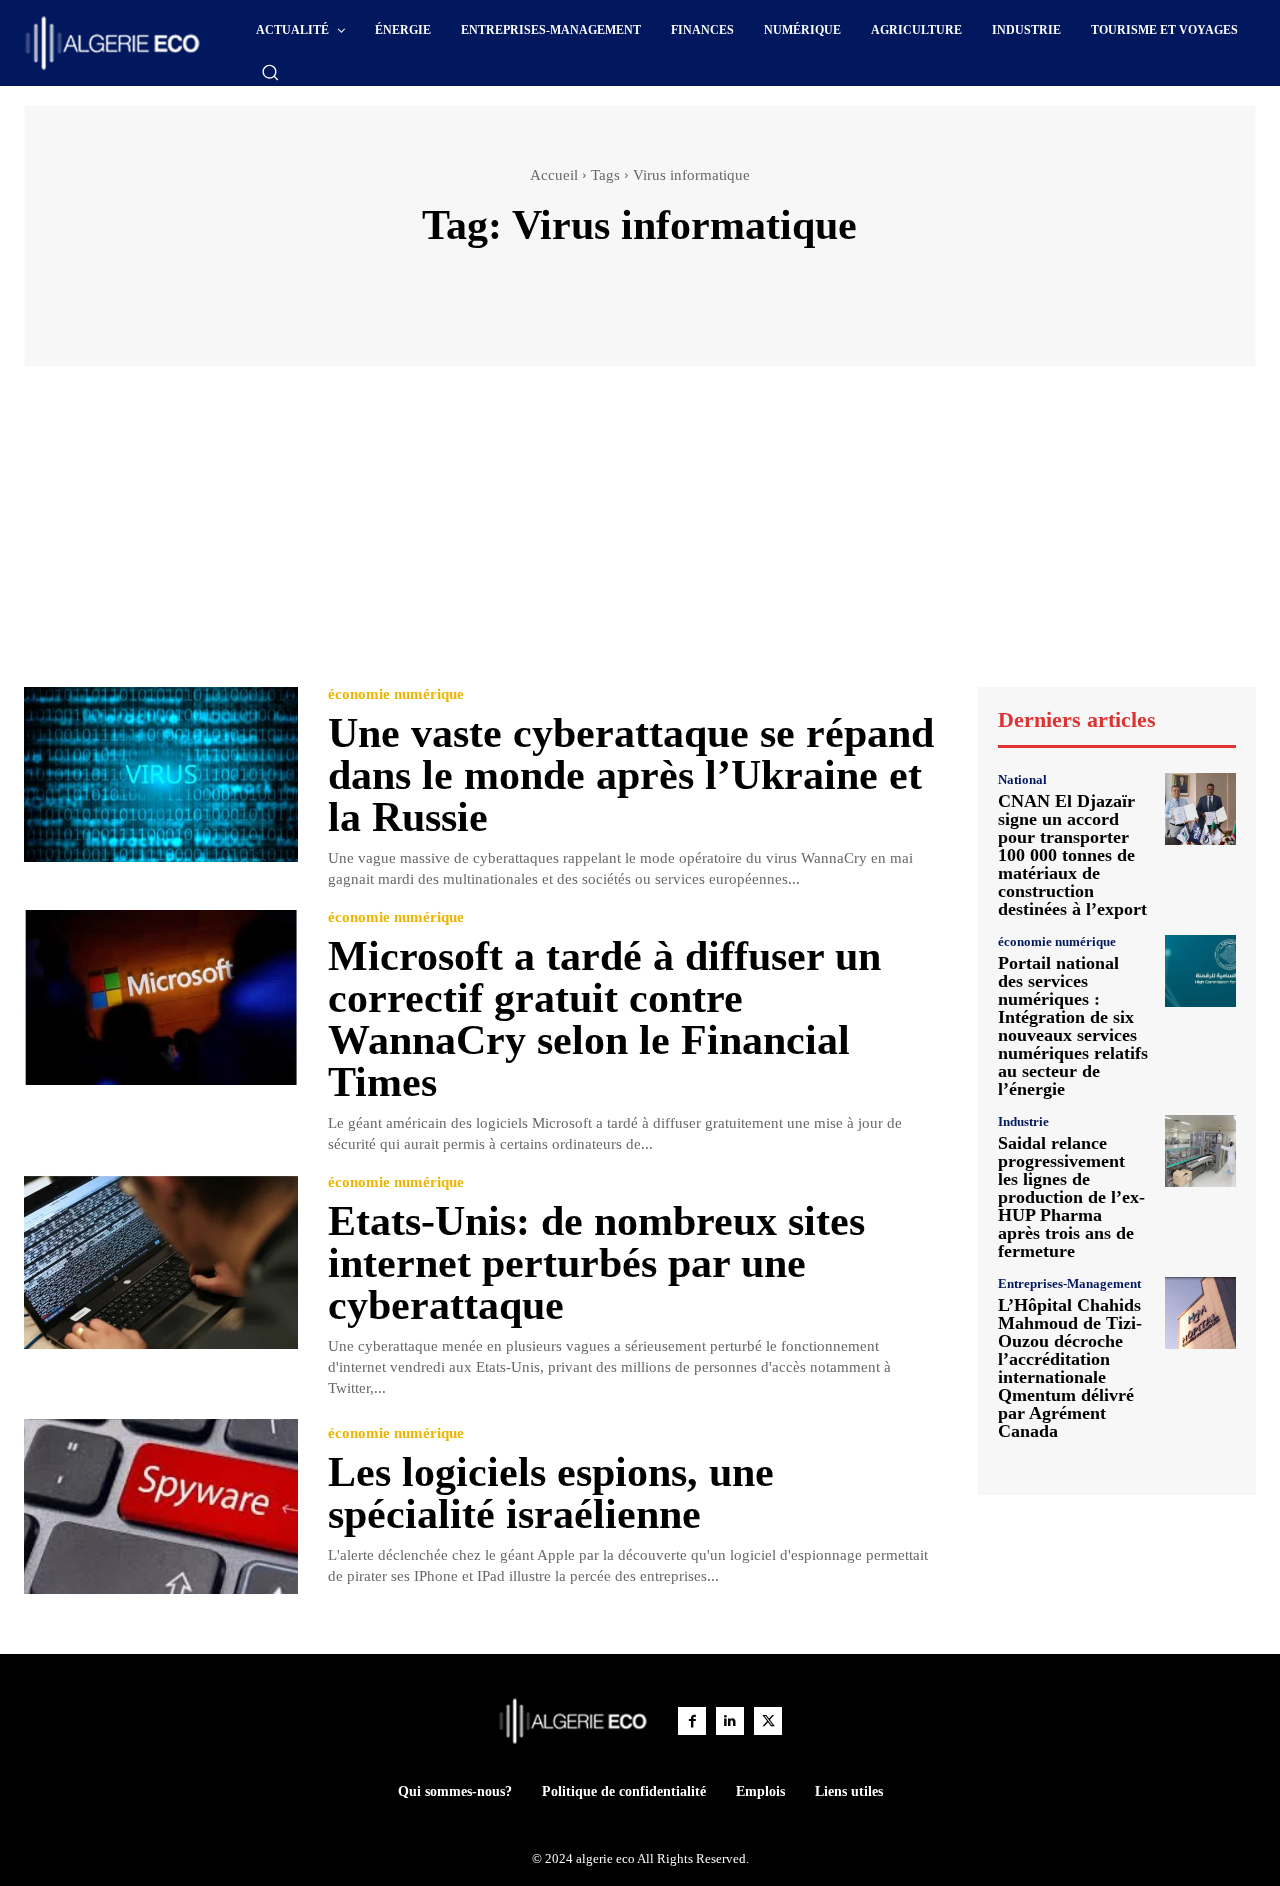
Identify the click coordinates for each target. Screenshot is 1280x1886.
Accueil (554, 175)
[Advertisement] (640, 536)
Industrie (1023, 1121)
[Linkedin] (730, 1721)
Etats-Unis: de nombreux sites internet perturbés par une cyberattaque (596, 1263)
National (1022, 779)
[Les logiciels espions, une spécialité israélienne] (161, 1506)
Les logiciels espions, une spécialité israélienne (551, 1493)
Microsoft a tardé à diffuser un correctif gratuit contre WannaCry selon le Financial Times (604, 1019)
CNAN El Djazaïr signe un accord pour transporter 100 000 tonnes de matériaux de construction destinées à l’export (1072, 855)
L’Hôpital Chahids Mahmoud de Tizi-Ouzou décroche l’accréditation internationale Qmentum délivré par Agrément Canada (1070, 1368)
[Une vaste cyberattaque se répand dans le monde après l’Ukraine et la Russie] (161, 774)
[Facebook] (692, 1721)
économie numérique (396, 694)
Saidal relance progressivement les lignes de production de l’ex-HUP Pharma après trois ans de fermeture (1071, 1197)
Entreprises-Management (1069, 1283)
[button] (270, 72)
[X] (768, 1721)
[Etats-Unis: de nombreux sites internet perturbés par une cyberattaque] (161, 1262)
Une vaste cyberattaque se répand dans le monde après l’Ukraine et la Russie (631, 775)
